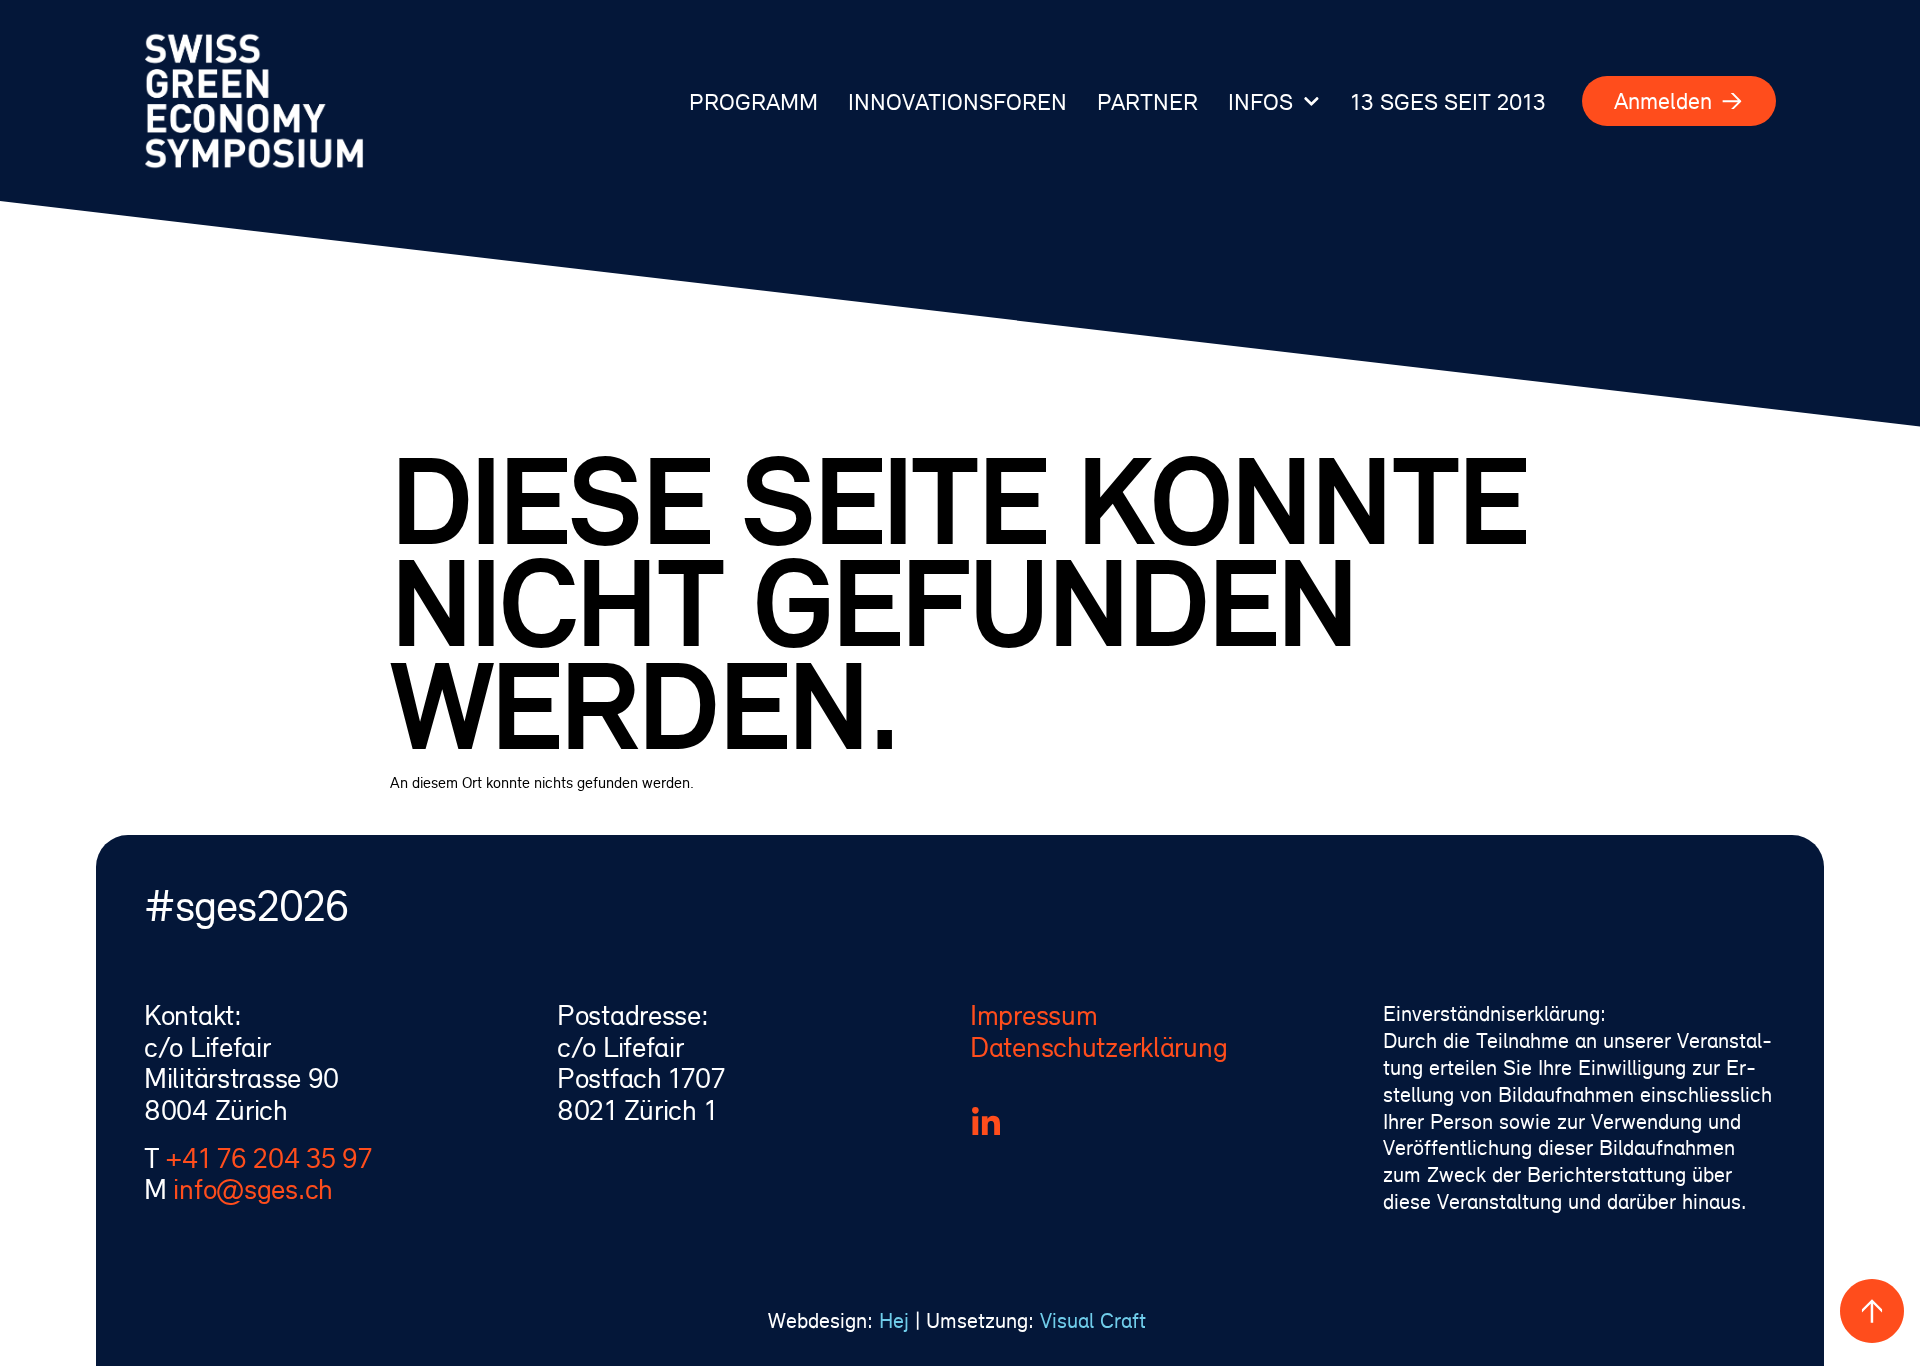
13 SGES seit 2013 (1448, 101)
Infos (1260, 101)
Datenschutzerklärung (1098, 1047)
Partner (1147, 101)
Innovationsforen (957, 101)
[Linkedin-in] (986, 1123)
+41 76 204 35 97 (268, 1158)
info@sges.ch (253, 1189)
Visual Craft (1096, 1320)
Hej (894, 1320)
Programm (753, 101)
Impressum (1033, 1015)
